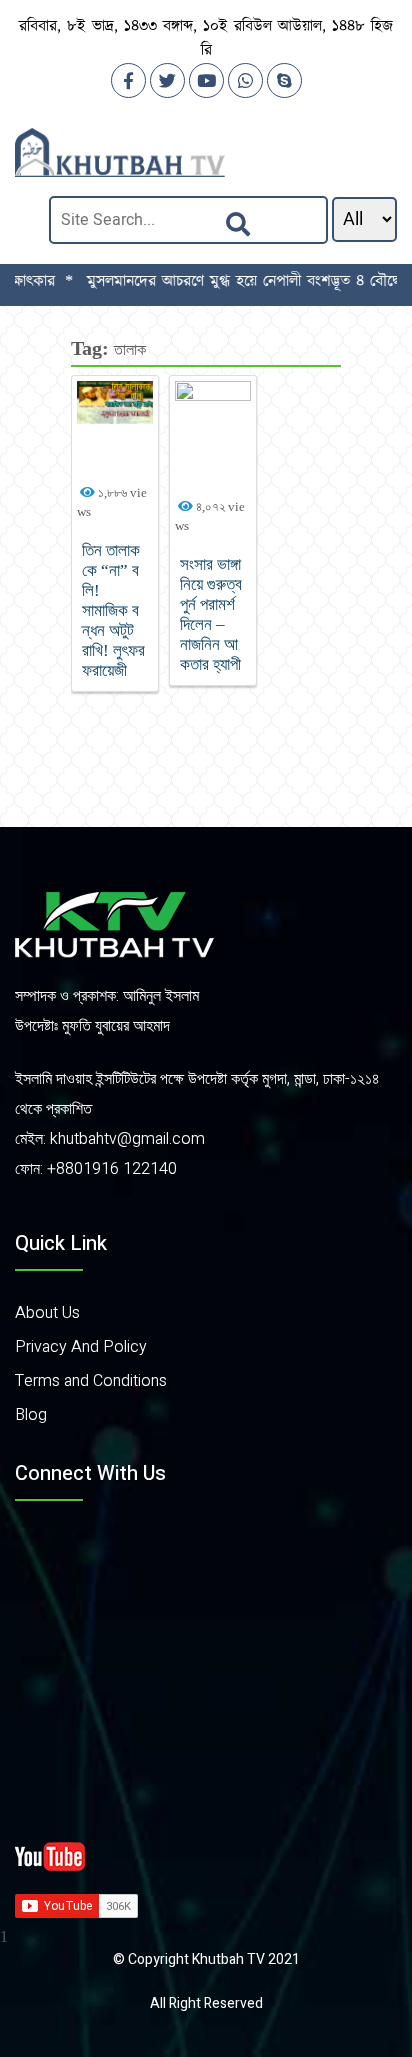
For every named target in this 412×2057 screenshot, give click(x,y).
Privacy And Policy (81, 1347)
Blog (31, 1415)
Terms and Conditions (91, 1381)
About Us (47, 1313)
